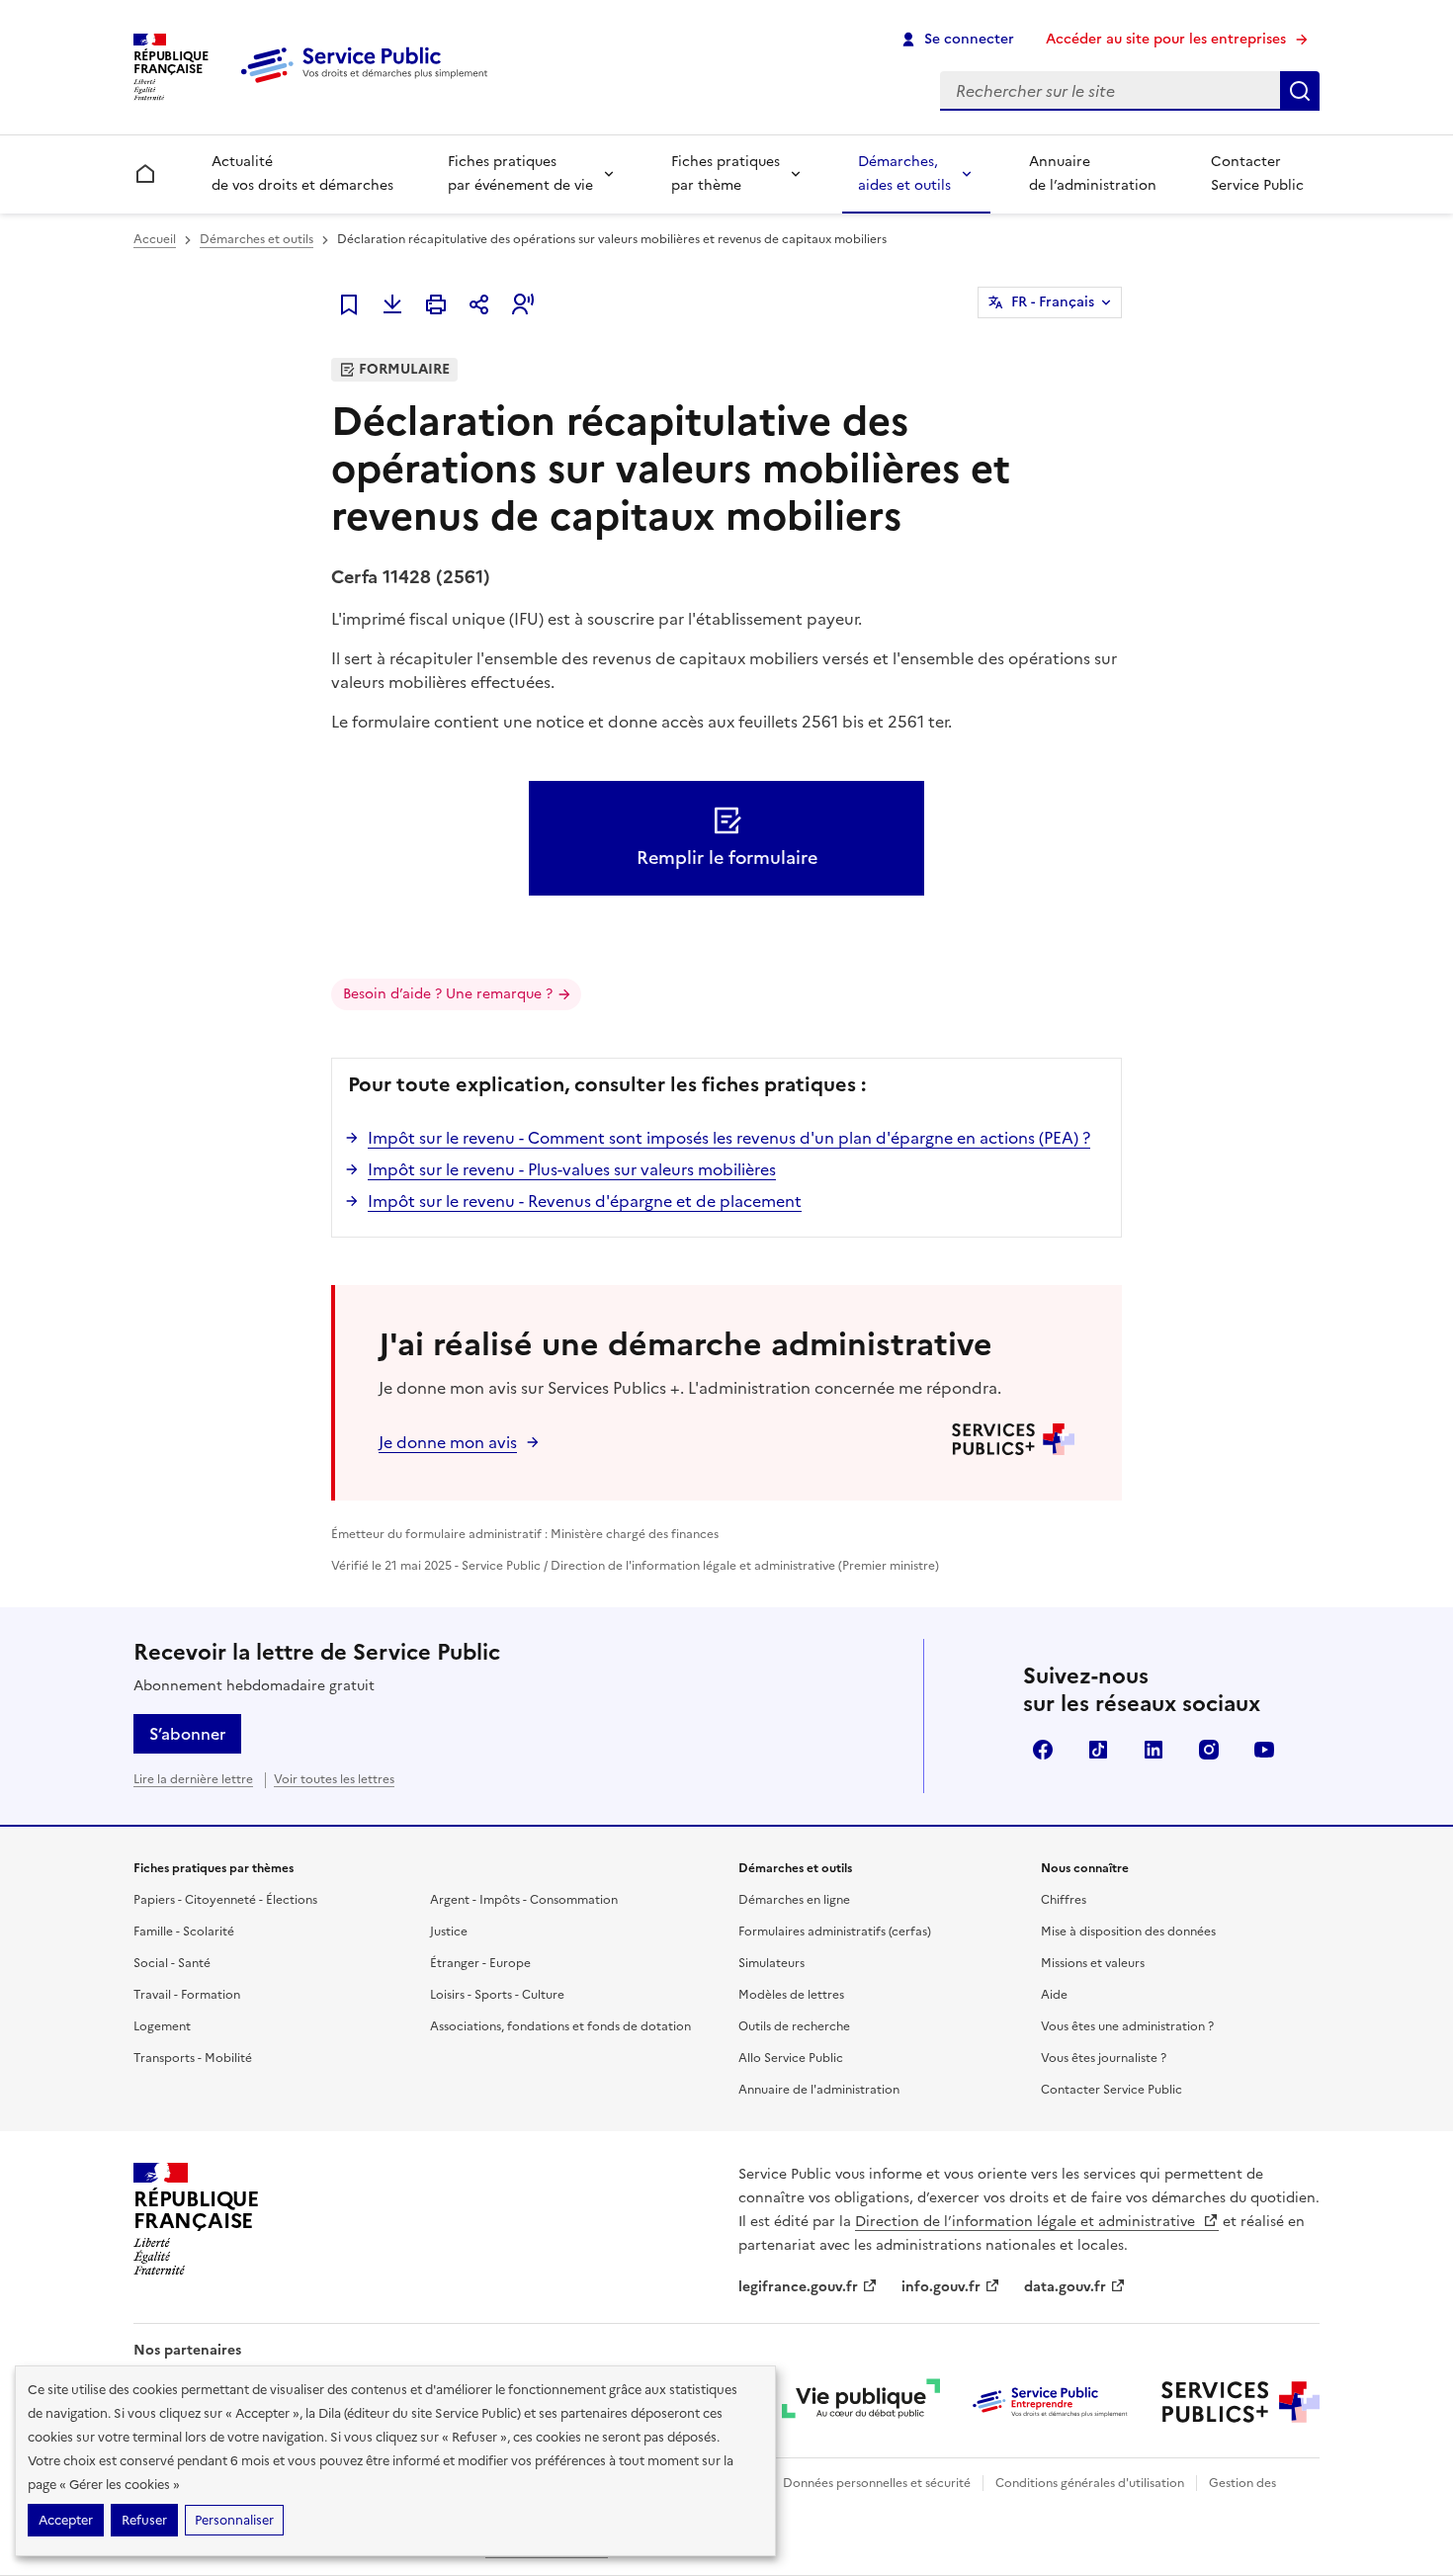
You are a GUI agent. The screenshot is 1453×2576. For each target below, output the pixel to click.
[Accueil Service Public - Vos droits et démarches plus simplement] (369, 84)
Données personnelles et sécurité (877, 2483)
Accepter (66, 2520)
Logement (162, 2026)
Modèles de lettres (791, 1995)
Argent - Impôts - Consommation (524, 1900)
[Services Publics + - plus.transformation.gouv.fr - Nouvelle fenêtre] (1240, 2402)
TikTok (1098, 1750)
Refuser (144, 2520)
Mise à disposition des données (1128, 1932)
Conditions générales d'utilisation (1090, 2483)
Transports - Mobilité (193, 2058)
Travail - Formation (187, 1995)
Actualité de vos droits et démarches (302, 173)
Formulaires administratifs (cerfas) (835, 1932)
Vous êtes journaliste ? (1104, 2058)
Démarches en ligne (794, 1900)
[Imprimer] (436, 304)
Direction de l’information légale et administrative (1027, 2222)
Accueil (155, 239)
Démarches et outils (256, 239)
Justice (449, 1932)
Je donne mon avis (448, 1442)
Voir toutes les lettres (334, 1779)
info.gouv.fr (941, 2287)
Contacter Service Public (1257, 173)
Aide (1054, 1995)
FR (1053, 302)
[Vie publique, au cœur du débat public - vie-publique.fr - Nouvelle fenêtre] (861, 2402)
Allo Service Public (791, 2058)
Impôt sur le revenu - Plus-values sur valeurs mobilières (572, 1169)
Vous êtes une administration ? (1127, 2026)
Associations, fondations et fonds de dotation (560, 2026)
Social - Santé (172, 1963)
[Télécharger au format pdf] (392, 304)
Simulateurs (771, 1963)
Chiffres (1064, 1900)
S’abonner (187, 1734)
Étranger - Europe (480, 1963)
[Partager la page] (479, 304)
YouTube (1264, 1750)
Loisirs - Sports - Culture (497, 1995)
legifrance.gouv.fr (798, 2287)
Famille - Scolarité (184, 1932)
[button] (523, 304)
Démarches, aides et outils (904, 173)
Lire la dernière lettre (193, 1779)
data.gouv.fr (1065, 2287)
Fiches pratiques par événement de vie (520, 173)
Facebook (1043, 1750)
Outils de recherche (794, 2026)
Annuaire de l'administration (819, 2090)
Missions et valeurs (1093, 1963)
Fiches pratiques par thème (726, 173)
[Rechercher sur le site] (1300, 91)
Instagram (1209, 1750)
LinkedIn (1154, 1750)
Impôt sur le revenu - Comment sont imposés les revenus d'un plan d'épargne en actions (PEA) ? (729, 1138)
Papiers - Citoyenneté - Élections (225, 1900)
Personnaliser (234, 2520)
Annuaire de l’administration (1093, 173)
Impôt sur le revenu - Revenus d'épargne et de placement (585, 1201)
